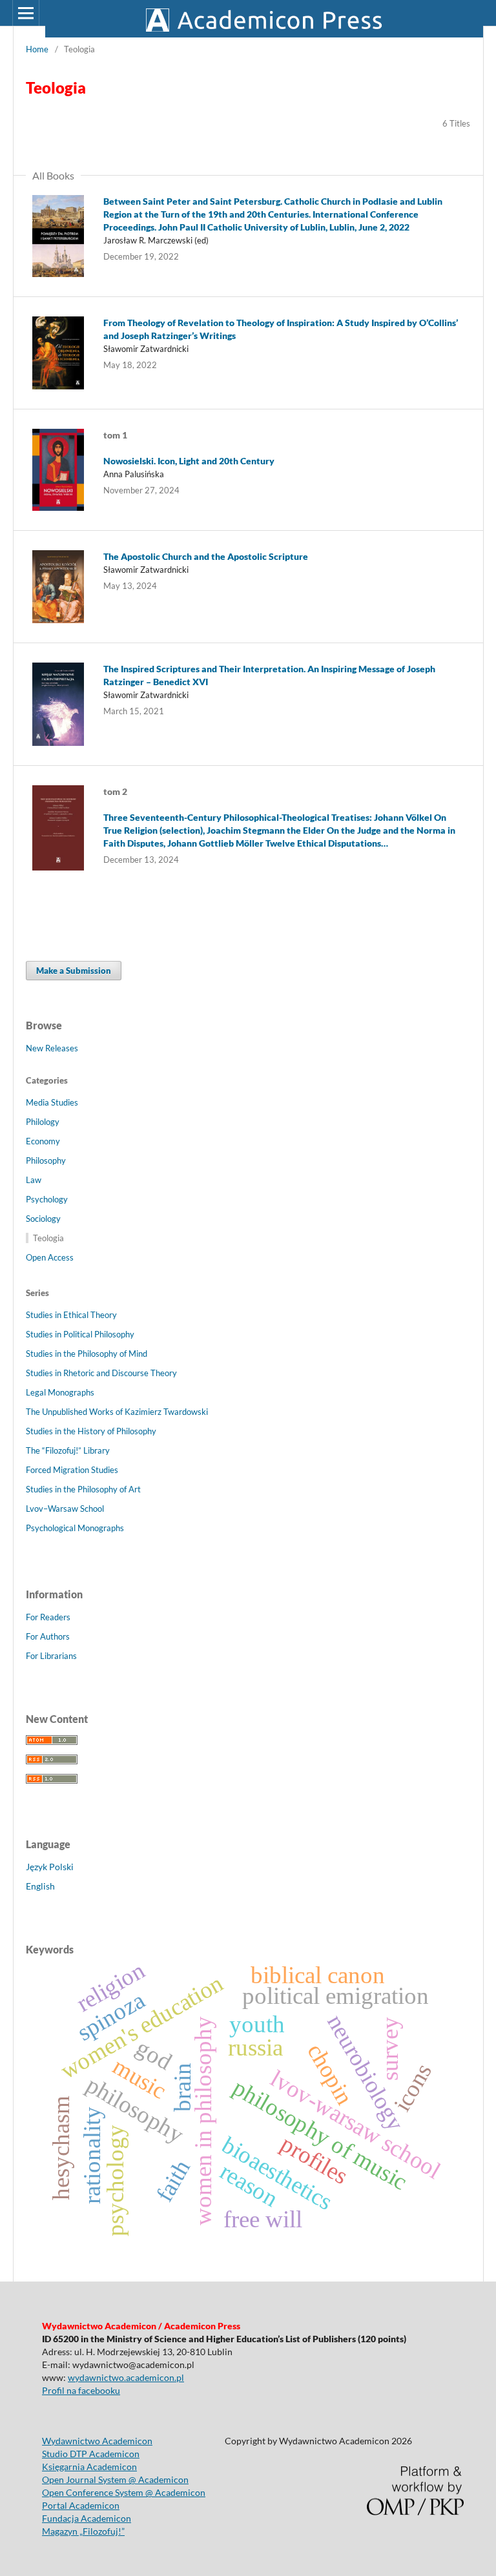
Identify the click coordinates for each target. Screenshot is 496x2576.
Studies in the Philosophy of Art (83, 1489)
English (40, 1886)
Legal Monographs (60, 1392)
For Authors (48, 1636)
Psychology (47, 1199)
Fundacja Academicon (87, 2518)
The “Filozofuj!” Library (68, 1450)
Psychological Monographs (75, 1528)
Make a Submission (74, 971)
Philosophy (46, 1160)
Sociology (43, 1219)
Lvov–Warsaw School (65, 1509)
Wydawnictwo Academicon (97, 2441)
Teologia (48, 1238)
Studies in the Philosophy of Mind (87, 1354)
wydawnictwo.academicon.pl (126, 2377)
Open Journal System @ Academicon (115, 2479)
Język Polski (50, 1867)
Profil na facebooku (81, 2390)
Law (34, 1180)
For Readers (48, 1617)
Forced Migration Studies (72, 1470)
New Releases (52, 1048)
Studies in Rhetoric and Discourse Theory (101, 1373)
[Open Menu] (26, 13)
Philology (43, 1122)
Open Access (50, 1257)
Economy (43, 1141)
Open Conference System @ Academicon (124, 2492)
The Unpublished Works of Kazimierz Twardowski (117, 1412)
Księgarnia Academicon (89, 2467)
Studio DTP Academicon (91, 2454)
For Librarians (51, 1656)
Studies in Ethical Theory (71, 1315)
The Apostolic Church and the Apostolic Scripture (206, 556)
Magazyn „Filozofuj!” (83, 2531)
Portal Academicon (81, 2505)
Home (37, 49)
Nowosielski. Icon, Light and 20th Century (189, 461)
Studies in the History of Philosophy (91, 1431)
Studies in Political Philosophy (80, 1334)
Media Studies (52, 1102)
